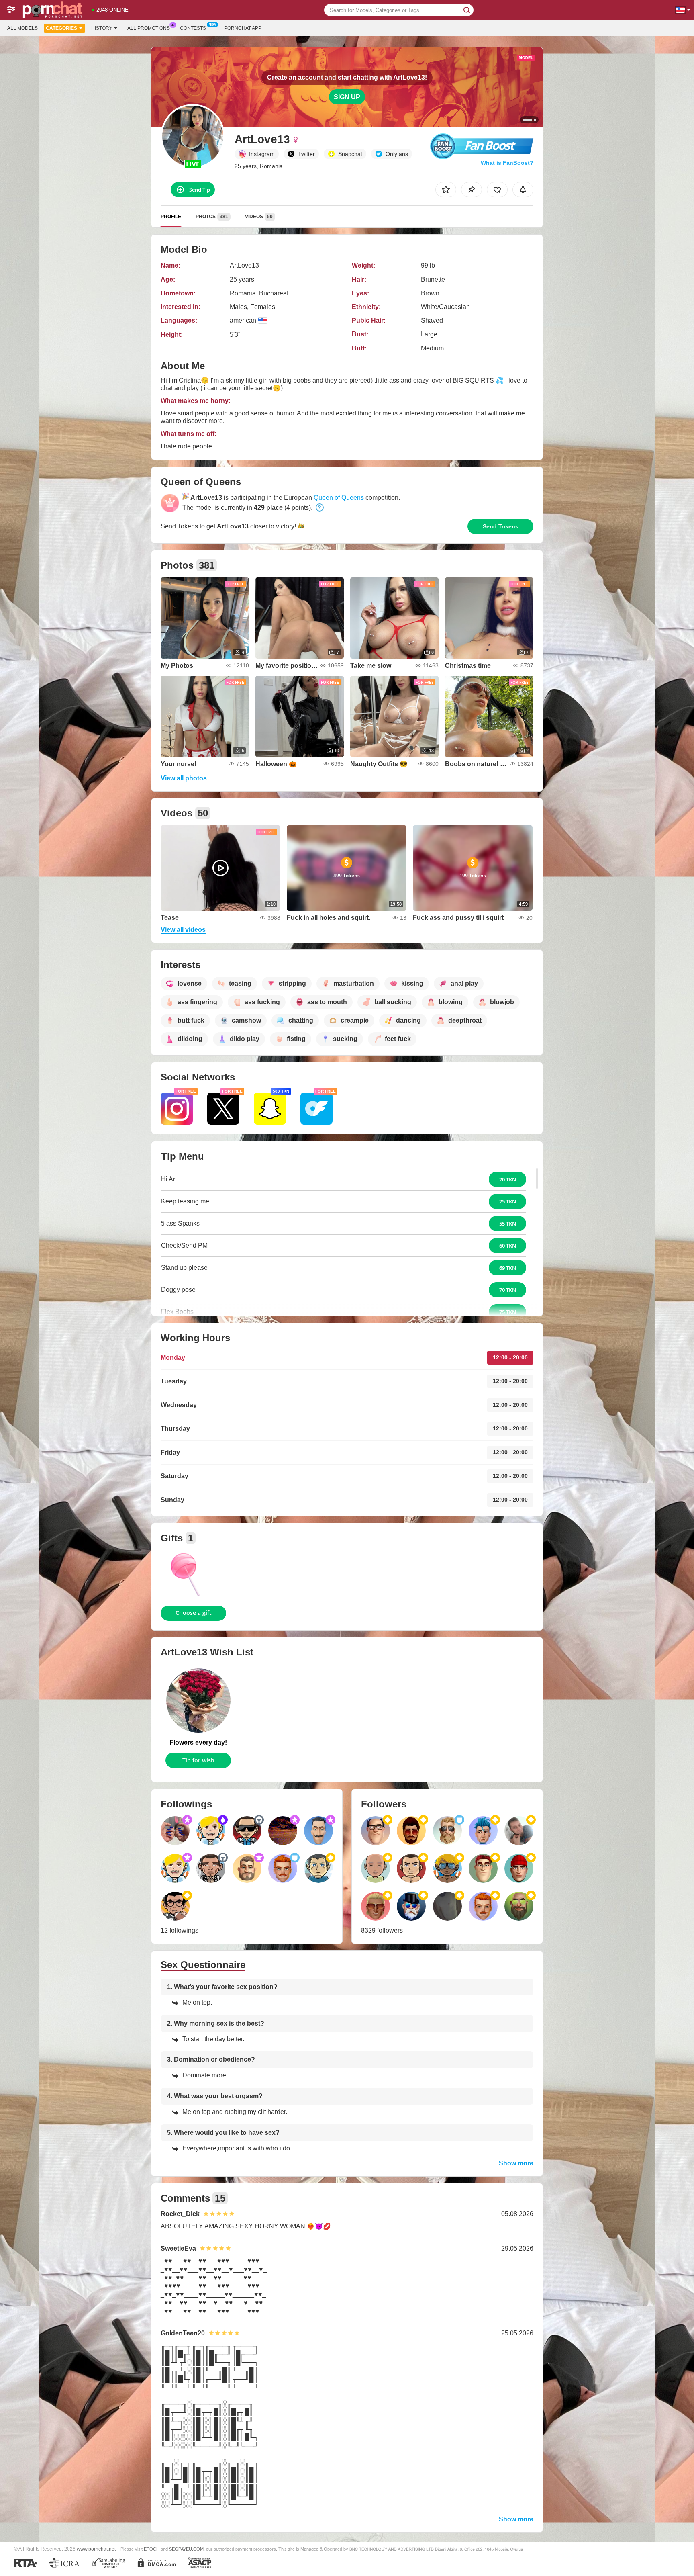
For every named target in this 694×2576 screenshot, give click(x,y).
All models (22, 28)
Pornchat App (243, 28)
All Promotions (149, 28)
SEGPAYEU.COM (186, 2549)
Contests (193, 28)
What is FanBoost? (507, 163)
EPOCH (152, 2549)
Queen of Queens (339, 498)
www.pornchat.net (96, 2549)
